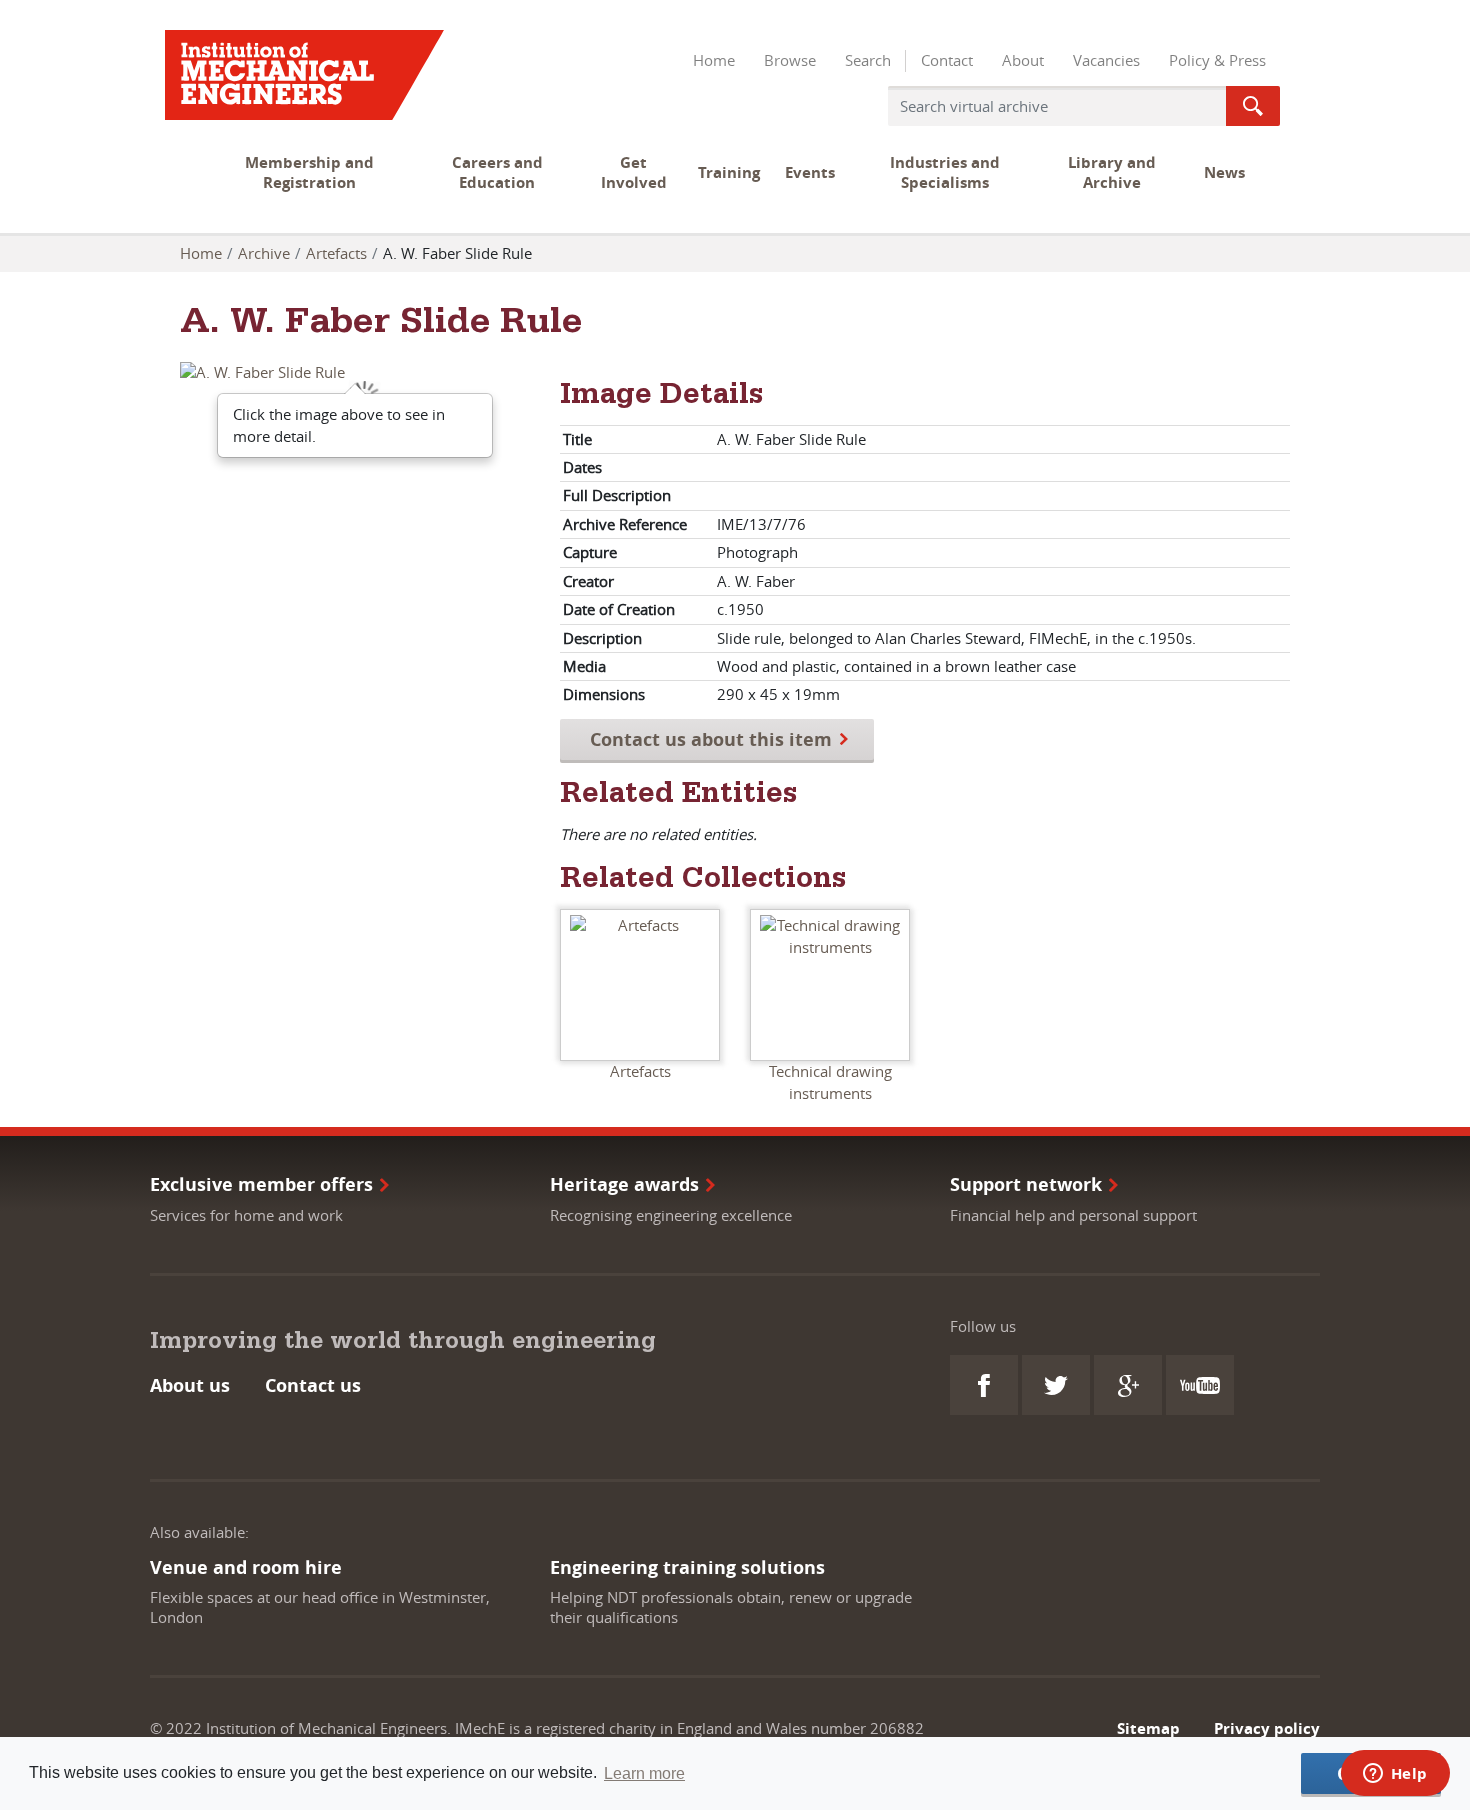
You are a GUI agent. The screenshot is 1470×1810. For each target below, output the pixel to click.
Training (729, 172)
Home (714, 60)
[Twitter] (1056, 1385)
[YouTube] (1200, 1385)
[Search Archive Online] (1253, 106)
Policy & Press (1217, 60)
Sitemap (1148, 1728)
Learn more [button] (644, 1773)
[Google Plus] (1128, 1385)
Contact (947, 60)
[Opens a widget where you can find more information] (1395, 1775)
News (1224, 172)
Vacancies (1106, 60)
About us (190, 1385)
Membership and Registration (309, 172)
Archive (264, 253)
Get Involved (634, 172)
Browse (790, 60)
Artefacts (336, 253)
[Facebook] (984, 1385)
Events (810, 172)
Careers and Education (497, 172)
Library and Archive (1112, 172)
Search (868, 60)
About (1023, 60)
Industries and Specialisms (945, 172)
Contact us (313, 1385)
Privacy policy (1267, 1728)
